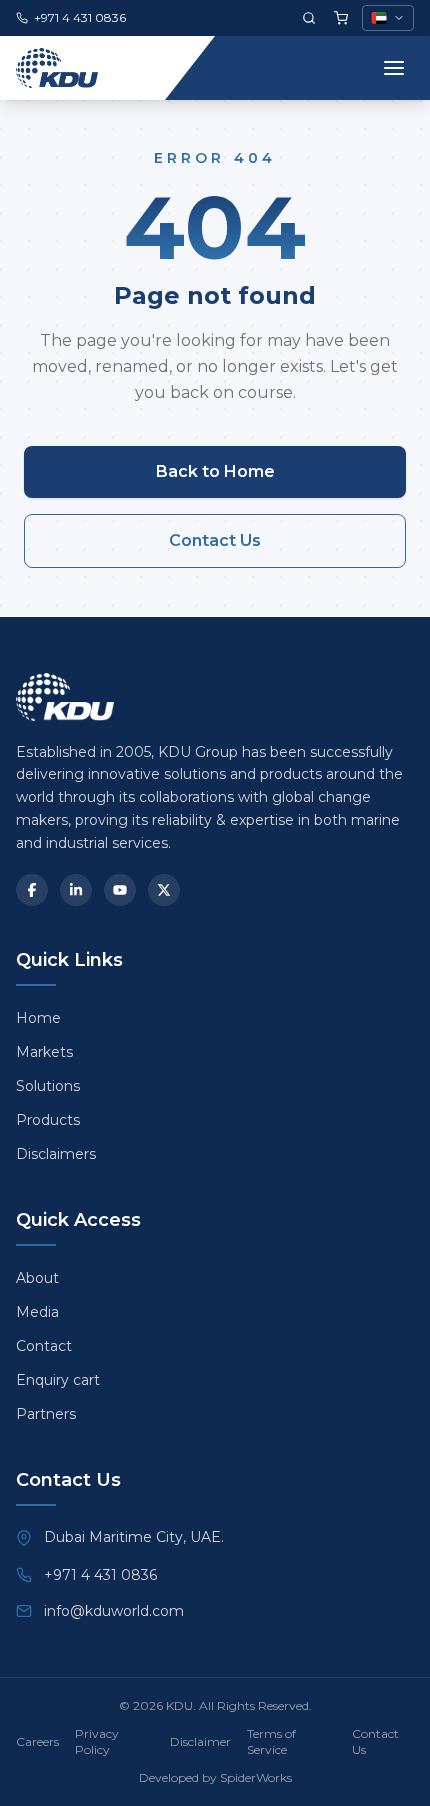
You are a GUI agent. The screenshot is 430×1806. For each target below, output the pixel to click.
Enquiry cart (58, 1380)
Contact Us (215, 540)
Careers (37, 1741)
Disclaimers (56, 1154)
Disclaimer (200, 1741)
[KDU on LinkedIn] (76, 890)
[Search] (309, 18)
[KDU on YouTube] (120, 890)
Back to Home (215, 471)
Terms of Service (271, 1741)
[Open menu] (394, 68)
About (37, 1278)
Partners (46, 1414)
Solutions (48, 1086)
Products (48, 1120)
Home (38, 1018)
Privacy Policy (97, 1741)
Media (37, 1312)
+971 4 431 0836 (100, 1575)
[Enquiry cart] (341, 18)
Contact (44, 1346)
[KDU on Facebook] (32, 890)
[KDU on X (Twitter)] (164, 890)
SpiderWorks (256, 1777)
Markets (44, 1052)
